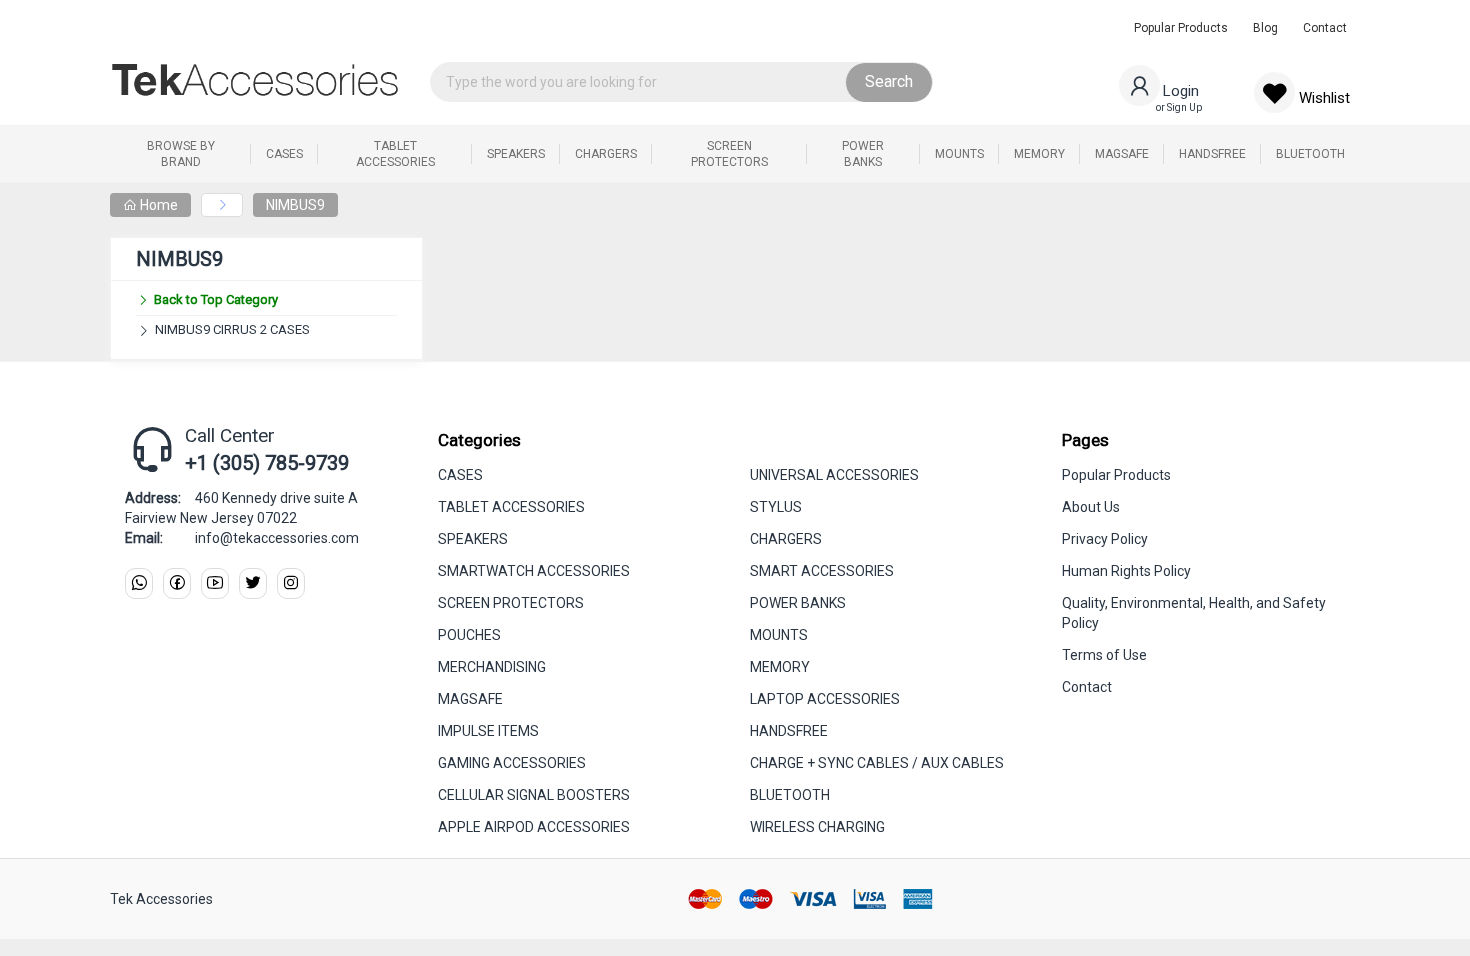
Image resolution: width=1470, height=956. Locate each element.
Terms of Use (1104, 655)
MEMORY (780, 667)
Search (889, 81)
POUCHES (469, 635)
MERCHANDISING (492, 667)
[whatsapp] (139, 583)
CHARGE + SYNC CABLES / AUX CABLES (877, 763)
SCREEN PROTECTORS (511, 603)
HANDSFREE (789, 731)
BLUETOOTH (790, 795)
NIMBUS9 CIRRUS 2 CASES (232, 329)
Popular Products (1181, 28)
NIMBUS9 (295, 205)
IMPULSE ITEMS (488, 731)
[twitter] (253, 583)
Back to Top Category (216, 299)
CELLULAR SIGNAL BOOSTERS (534, 795)
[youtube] (215, 583)
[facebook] (177, 583)
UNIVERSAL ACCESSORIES (834, 475)
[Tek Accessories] (255, 79)
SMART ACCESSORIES (822, 571)
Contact (1325, 28)
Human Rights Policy (1126, 571)
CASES (460, 475)
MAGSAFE (470, 699)
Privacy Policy (1105, 539)
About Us (1091, 507)
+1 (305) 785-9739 (267, 463)
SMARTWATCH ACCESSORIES (534, 571)
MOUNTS (779, 635)
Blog (1265, 28)
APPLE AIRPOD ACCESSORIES (534, 827)
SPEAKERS (473, 539)
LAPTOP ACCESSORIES (825, 699)
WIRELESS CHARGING (817, 827)
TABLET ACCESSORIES (511, 507)
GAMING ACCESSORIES (512, 763)
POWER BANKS (798, 603)
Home (157, 205)
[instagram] (291, 583)
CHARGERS (786, 539)
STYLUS (776, 507)
